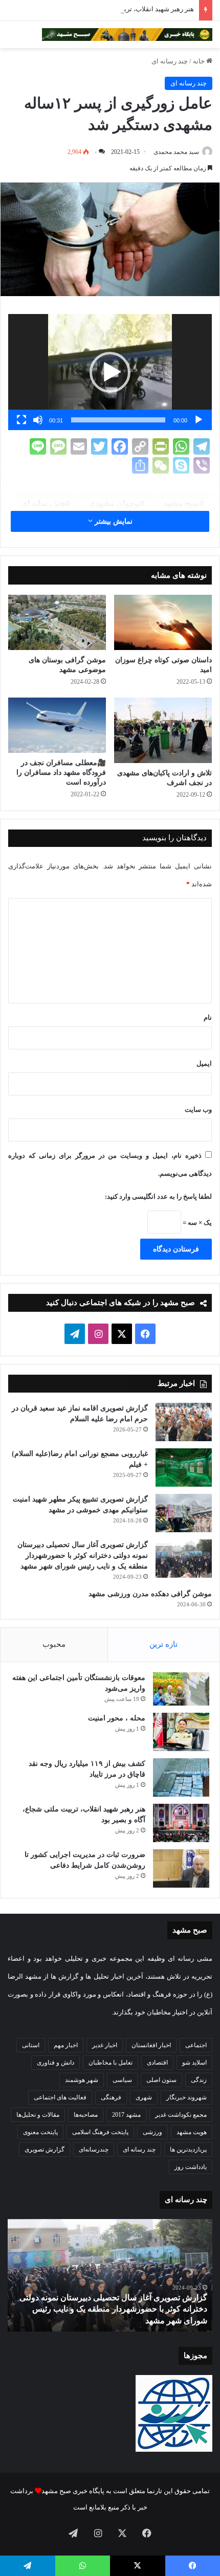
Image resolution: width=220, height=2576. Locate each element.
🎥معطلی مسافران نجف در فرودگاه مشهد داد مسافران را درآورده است (61, 772)
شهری (144, 2097)
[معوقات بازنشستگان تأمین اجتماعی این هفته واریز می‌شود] (181, 1689)
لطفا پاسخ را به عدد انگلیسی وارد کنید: (158, 1196)
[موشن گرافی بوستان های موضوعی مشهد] (57, 622)
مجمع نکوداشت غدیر (181, 2115)
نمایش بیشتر (113, 521)
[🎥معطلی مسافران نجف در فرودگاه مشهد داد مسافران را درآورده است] (57, 725)
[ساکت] (38, 420)
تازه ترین (163, 1644)
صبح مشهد (181, 503)
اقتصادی (157, 2063)
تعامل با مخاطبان (111, 2063)
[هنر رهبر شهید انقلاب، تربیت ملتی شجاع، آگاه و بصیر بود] (181, 1823)
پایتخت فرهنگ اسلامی (100, 2132)
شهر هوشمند (82, 2080)
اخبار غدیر (105, 2045)
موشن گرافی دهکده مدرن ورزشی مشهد (150, 1594)
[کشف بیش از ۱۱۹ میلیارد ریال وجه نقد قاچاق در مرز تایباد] (181, 1777)
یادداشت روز (191, 2167)
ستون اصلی (161, 2080)
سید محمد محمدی (176, 152)
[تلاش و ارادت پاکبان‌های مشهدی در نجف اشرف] (163, 730)
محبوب (54, 1644)
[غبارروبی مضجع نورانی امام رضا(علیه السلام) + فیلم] (184, 1468)
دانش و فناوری (56, 2063)
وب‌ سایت (198, 1110)
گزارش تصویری (45, 2149)
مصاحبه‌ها (86, 2115)
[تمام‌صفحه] (21, 420)
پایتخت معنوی (40, 2132)
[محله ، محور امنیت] (181, 1732)
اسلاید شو (194, 2063)
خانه (200, 61)
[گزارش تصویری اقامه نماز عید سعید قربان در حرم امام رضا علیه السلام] (184, 1422)
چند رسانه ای (170, 61)
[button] (110, 372)
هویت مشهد (192, 2132)
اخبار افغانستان (151, 2045)
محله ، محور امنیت (117, 1718)
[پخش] (199, 420)
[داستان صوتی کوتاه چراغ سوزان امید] (163, 622)
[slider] (118, 420)
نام (208, 1017)
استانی (31, 2045)
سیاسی (122, 2080)
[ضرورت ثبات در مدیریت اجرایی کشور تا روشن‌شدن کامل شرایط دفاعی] (181, 1868)
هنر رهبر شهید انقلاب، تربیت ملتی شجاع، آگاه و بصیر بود (117, 9)
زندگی (199, 2080)
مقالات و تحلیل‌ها (38, 2115)
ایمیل (204, 1063)
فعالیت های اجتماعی (60, 2097)
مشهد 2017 (126, 2115)
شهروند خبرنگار (186, 2097)
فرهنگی (111, 2097)
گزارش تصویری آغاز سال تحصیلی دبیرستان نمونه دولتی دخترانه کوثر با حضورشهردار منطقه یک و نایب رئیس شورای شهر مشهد (83, 1555)
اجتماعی (196, 2045)
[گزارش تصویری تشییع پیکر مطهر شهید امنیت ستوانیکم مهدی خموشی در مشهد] (184, 1513)
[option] (110, 2275)
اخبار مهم (66, 2045)
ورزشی (152, 2132)
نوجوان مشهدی (114, 503)
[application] (110, 372)
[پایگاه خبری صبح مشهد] (127, 35)
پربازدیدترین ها (188, 2149)
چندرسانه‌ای (94, 2149)
